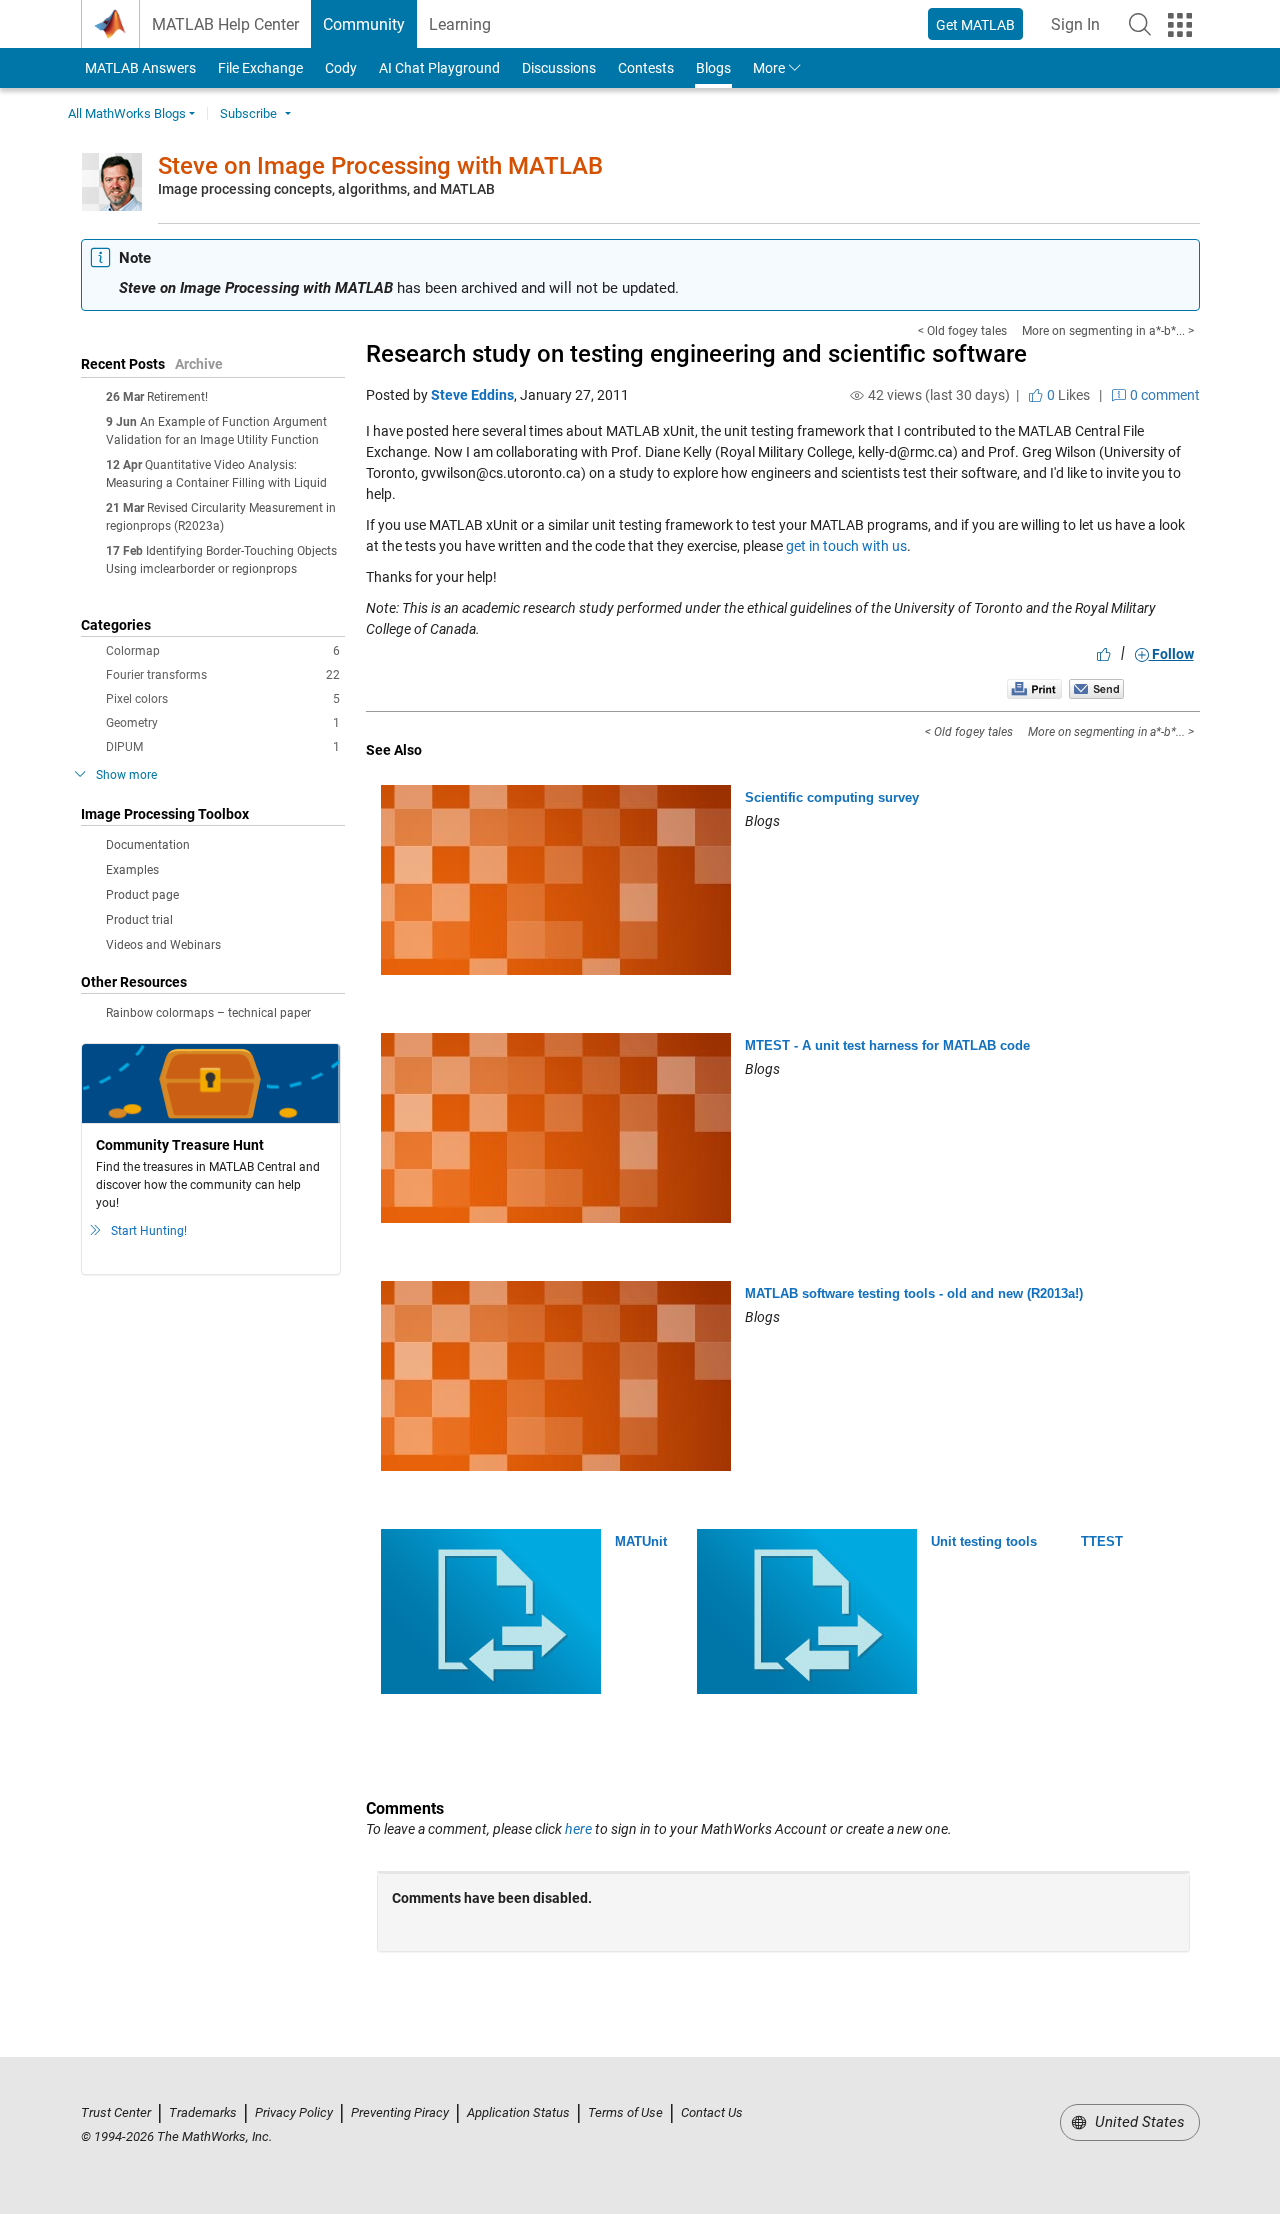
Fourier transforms (223, 675)
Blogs (713, 68)
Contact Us (712, 2112)
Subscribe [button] (248, 113)
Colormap (223, 651)
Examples (132, 870)
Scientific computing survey (832, 797)
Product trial (139, 920)
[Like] (1104, 654)
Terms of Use (625, 2112)
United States (1138, 2122)
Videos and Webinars (163, 945)
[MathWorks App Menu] (1180, 25)
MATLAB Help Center (225, 24)
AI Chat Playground (439, 68)
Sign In (1081, 30)
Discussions (559, 68)
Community (364, 24)
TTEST (1102, 1541)
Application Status (518, 2112)
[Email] (1096, 689)
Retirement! (177, 397)
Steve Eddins (472, 395)
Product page (142, 895)
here (578, 1829)
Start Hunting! (149, 1231)
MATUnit (641, 1541)
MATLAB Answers (139, 68)
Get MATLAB (975, 25)
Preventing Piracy (400, 2112)
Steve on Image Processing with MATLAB (380, 166)
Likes (1067, 395)
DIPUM (223, 747)
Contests (646, 68)
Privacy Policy (294, 2112)
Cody (341, 68)
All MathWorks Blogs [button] (127, 113)
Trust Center (116, 2112)
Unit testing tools (984, 1541)
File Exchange (260, 68)
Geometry (223, 723)
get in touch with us (846, 546)
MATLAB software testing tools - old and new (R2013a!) (914, 1293)
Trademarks (203, 2112)
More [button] (769, 68)
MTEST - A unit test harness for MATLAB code (887, 1045)
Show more (126, 775)
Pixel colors (223, 699)
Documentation (148, 845)
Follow (1171, 654)
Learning (460, 24)
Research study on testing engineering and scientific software (696, 354)
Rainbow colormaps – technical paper (208, 1013)
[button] (1140, 24)
